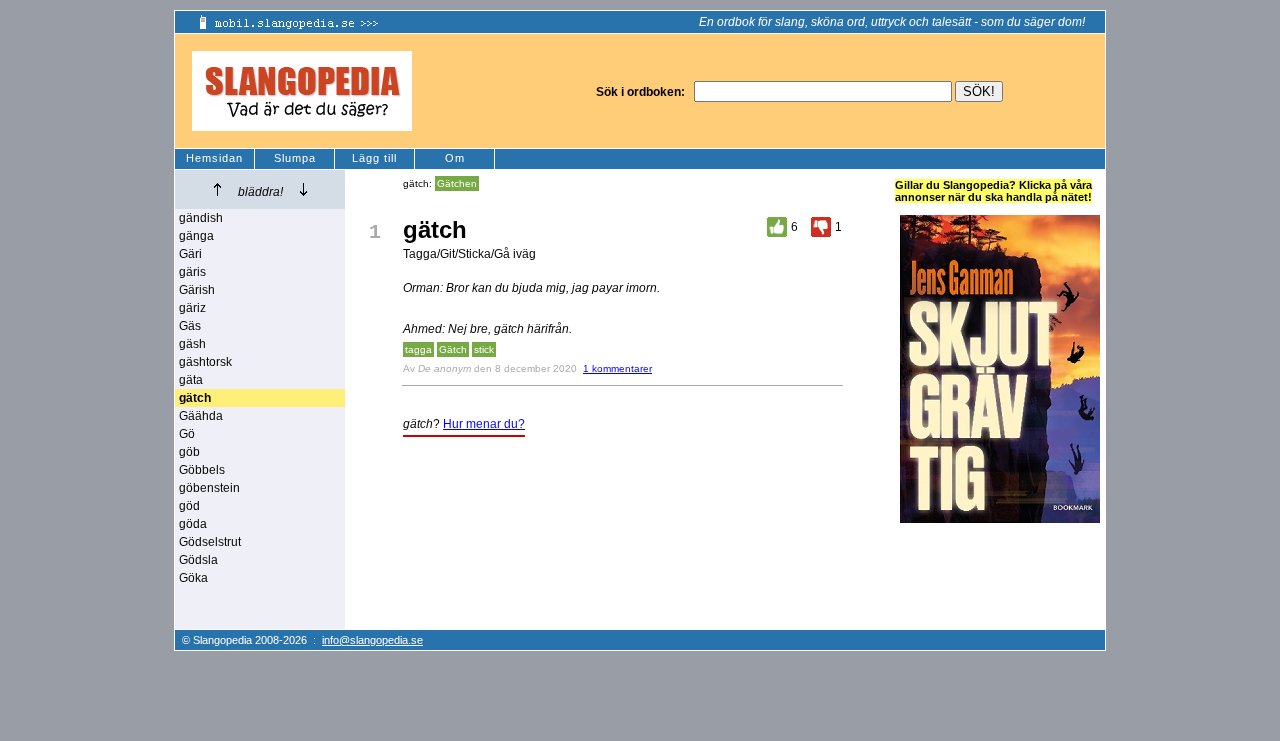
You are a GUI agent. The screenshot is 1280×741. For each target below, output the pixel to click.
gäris (192, 272)
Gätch (453, 349)
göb (189, 452)
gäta (191, 380)
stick (484, 349)
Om (455, 158)
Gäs (190, 326)
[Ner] (303, 189)
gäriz (192, 308)
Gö (187, 434)
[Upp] (217, 189)
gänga (196, 236)
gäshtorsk (205, 362)
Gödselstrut (210, 542)
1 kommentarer (617, 368)
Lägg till (374, 158)
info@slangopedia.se (372, 640)
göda (193, 524)
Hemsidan (214, 158)
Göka (193, 578)
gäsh (192, 344)
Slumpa (295, 158)
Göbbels (202, 470)
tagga (418, 349)
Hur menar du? (484, 424)
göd (189, 506)
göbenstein (209, 488)
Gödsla (198, 560)
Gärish (197, 290)
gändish (201, 218)
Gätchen (457, 183)
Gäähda (201, 416)
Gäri (190, 254)
